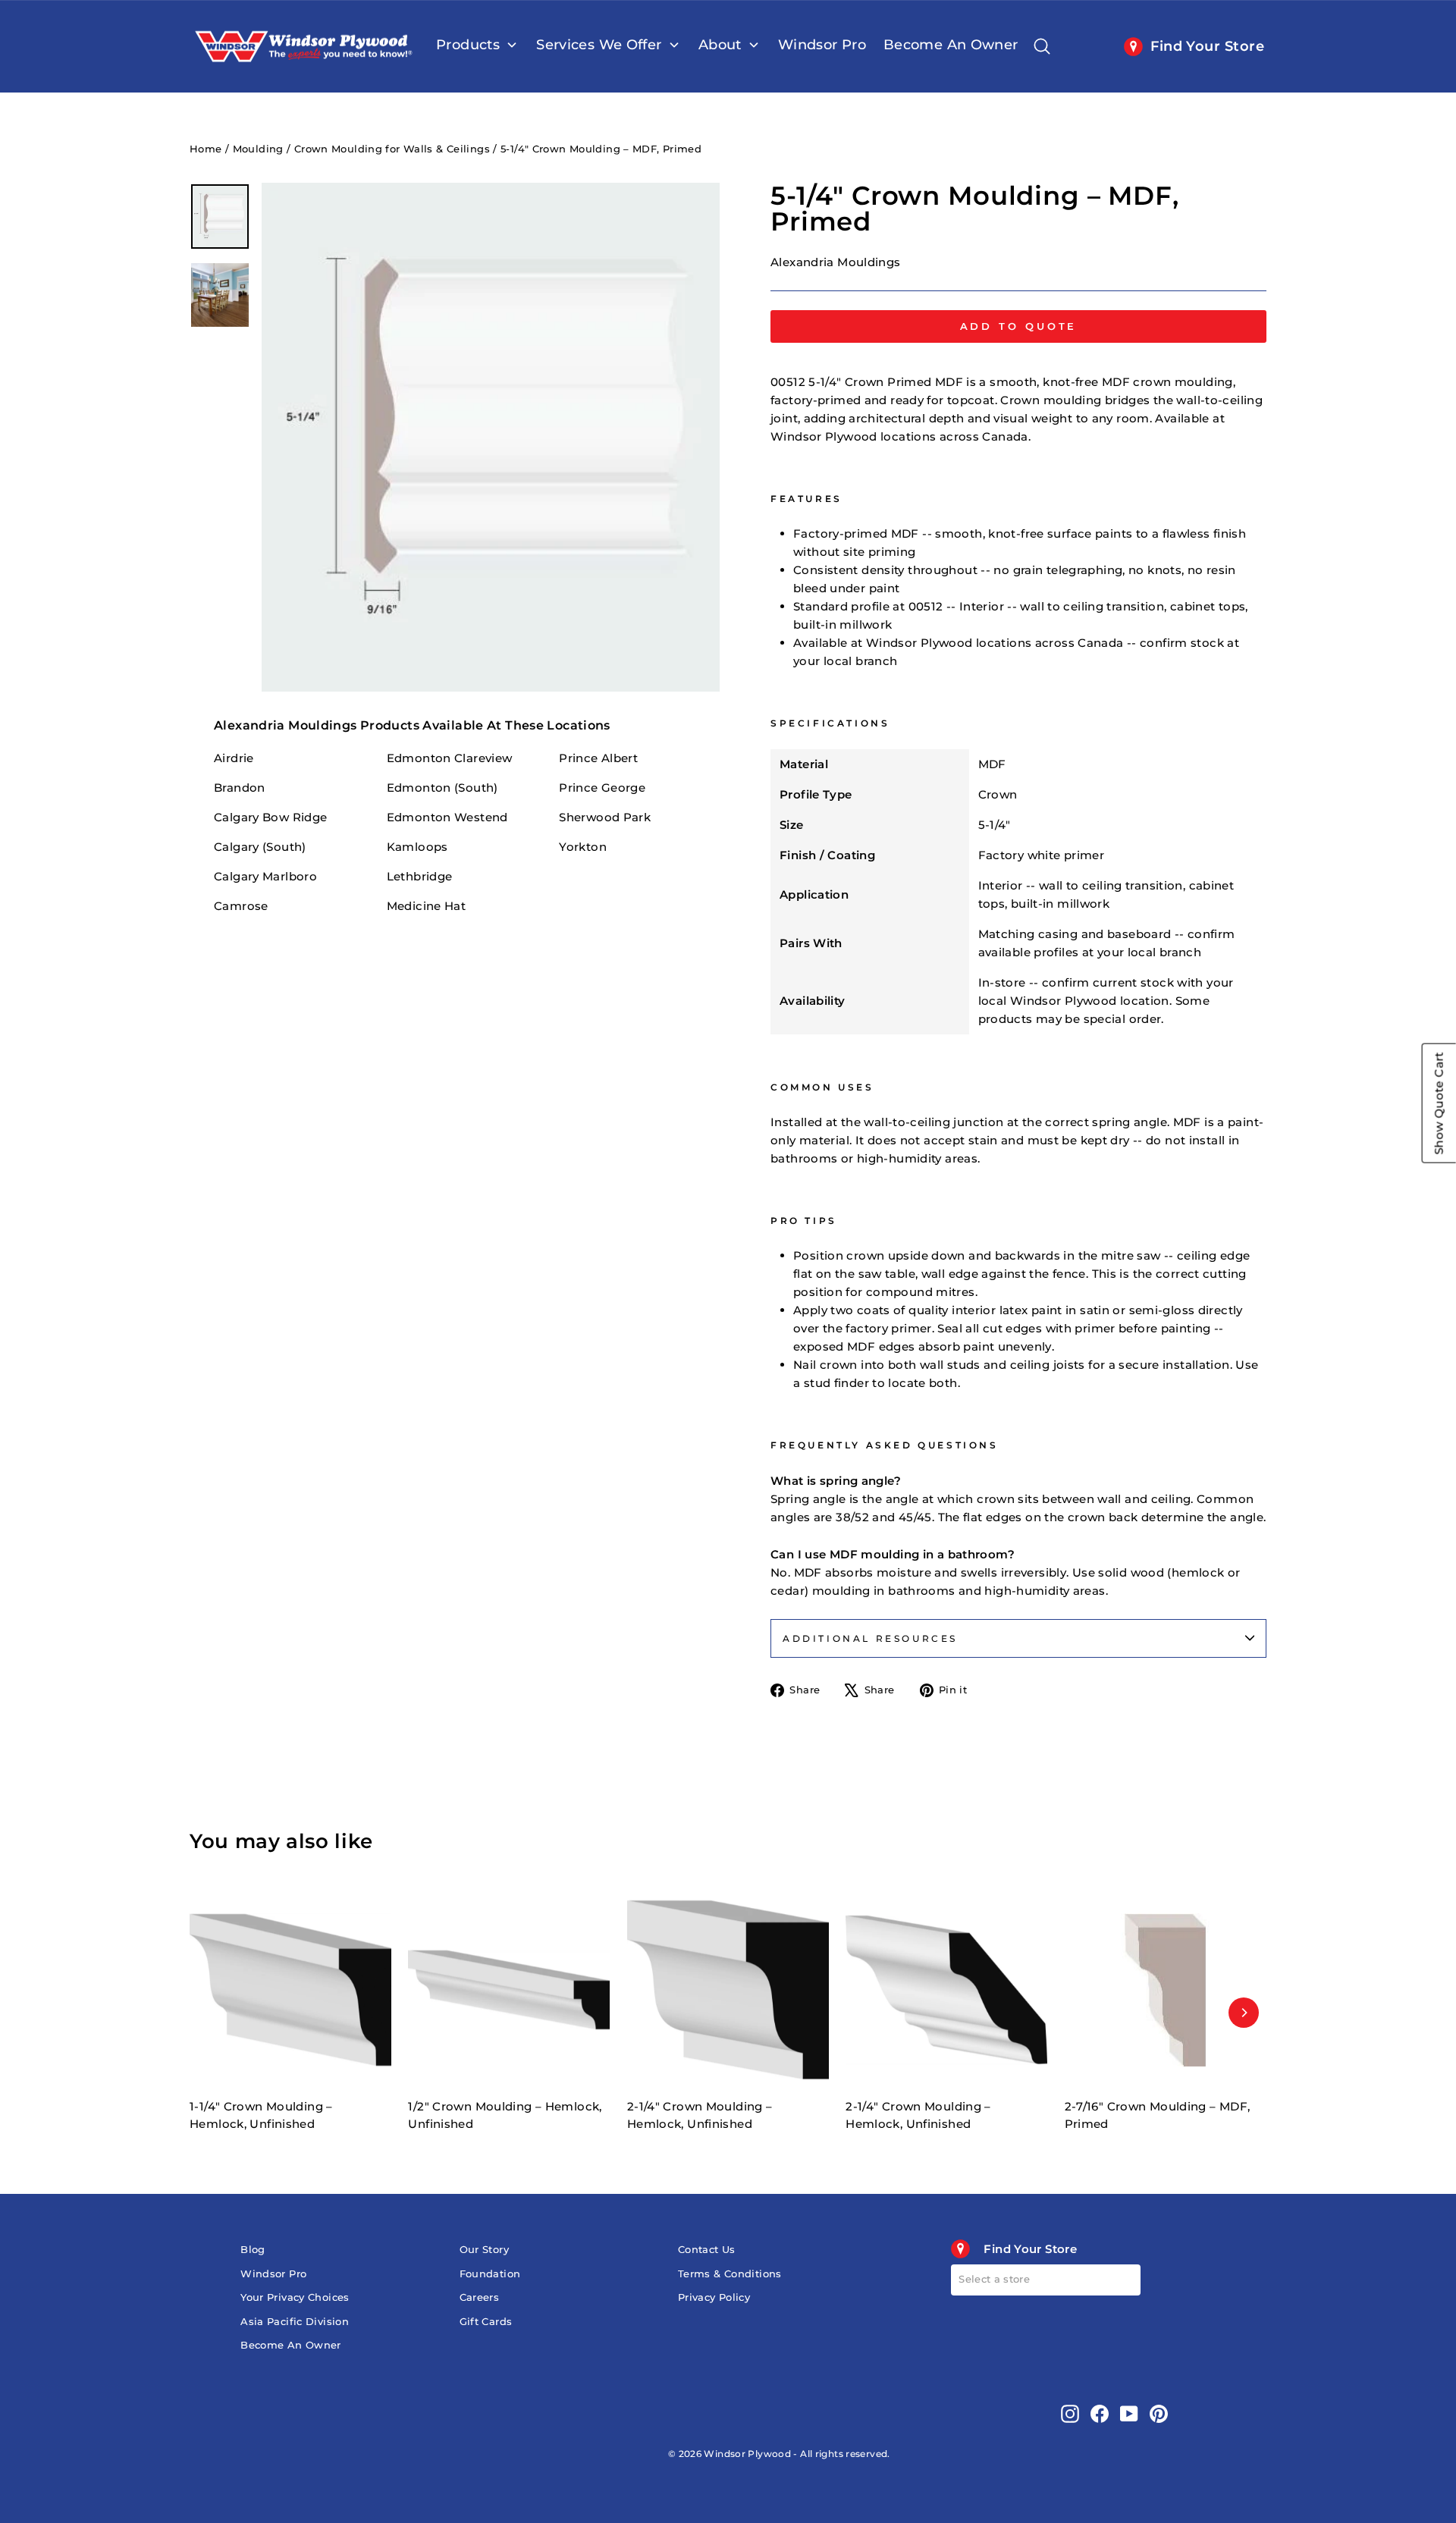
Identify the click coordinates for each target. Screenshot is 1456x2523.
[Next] (1244, 2013)
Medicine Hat (427, 906)
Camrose (241, 906)
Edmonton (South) (442, 788)
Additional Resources (870, 1638)
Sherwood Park (605, 817)
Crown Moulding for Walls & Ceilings (392, 149)
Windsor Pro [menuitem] (822, 45)
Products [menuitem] (468, 45)
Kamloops (417, 847)
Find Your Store (1207, 46)
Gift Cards (486, 2322)
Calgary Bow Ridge (270, 817)
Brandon (240, 788)
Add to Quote (1019, 326)
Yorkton (583, 847)
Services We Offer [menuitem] (599, 45)
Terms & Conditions (730, 2274)
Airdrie (234, 758)
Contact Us (707, 2250)
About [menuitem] (720, 45)
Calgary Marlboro (265, 876)
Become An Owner (291, 2345)
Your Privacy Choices (295, 2297)
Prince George (602, 788)
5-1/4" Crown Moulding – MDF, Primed (601, 149)
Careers (480, 2297)
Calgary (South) (260, 847)
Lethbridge (420, 876)
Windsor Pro (273, 2274)
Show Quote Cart (1439, 1103)
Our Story (484, 2250)
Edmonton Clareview (450, 758)
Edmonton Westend (447, 817)
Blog (253, 2250)
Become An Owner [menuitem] (951, 45)
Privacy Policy (714, 2297)
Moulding (258, 149)
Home (206, 149)
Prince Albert (598, 758)
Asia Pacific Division (295, 2322)
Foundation (490, 2274)
